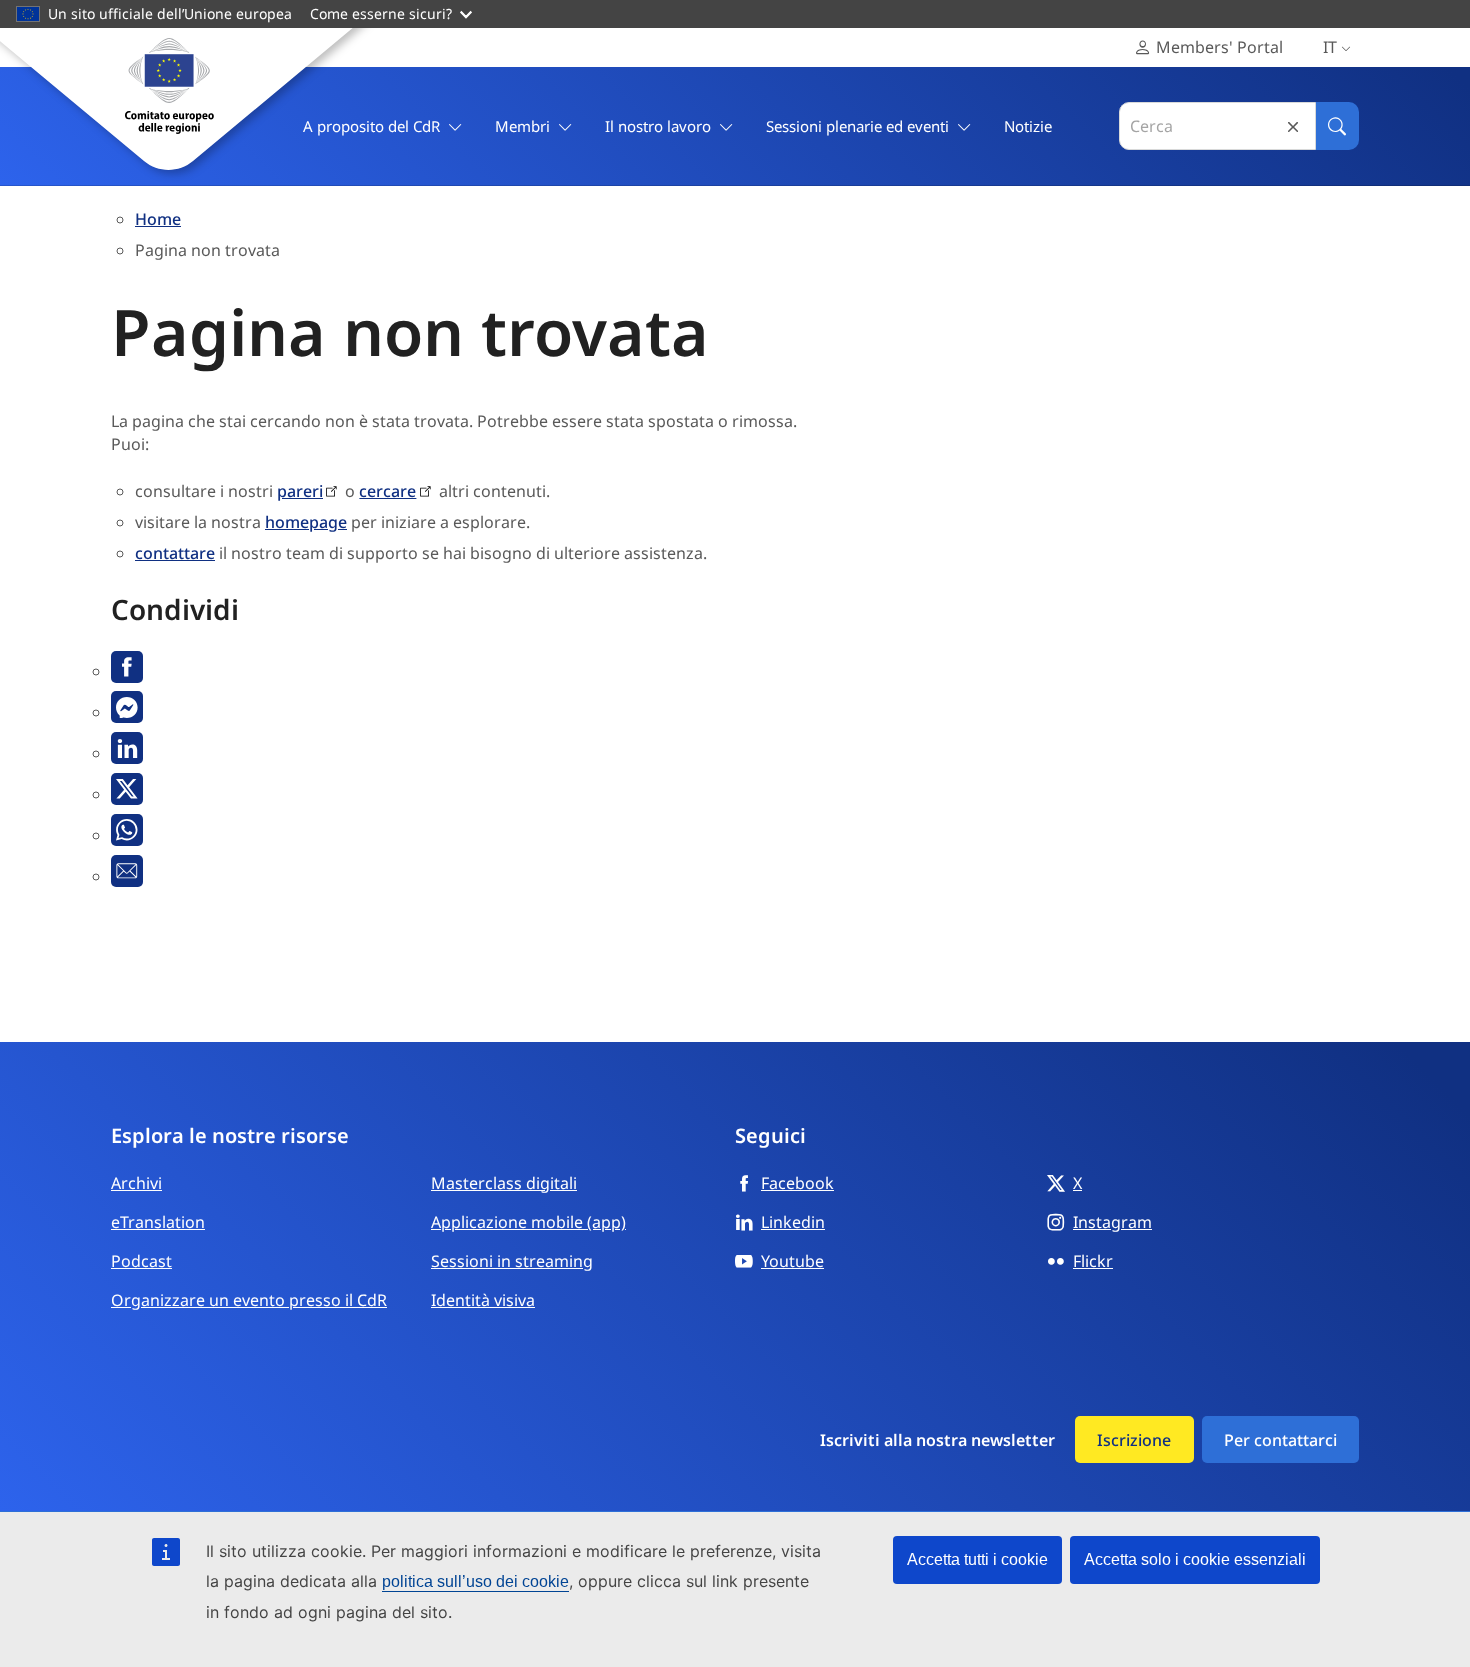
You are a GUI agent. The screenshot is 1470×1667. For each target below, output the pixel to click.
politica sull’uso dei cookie (475, 1581)
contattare (175, 553)
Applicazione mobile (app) (528, 1222)
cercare (387, 491)
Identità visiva (483, 1300)
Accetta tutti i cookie (977, 1559)
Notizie (1028, 126)
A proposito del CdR (371, 126)
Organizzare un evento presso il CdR (249, 1300)
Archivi (136, 1183)
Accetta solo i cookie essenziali (1195, 1559)
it (1330, 47)
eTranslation (158, 1222)
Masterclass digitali (504, 1183)
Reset (1293, 126)
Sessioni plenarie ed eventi (857, 126)
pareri (300, 491)
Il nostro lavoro (658, 126)
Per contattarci (1280, 1440)
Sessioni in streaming (512, 1261)
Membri (522, 126)
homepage (306, 522)
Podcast (141, 1261)
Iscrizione (1134, 1440)
